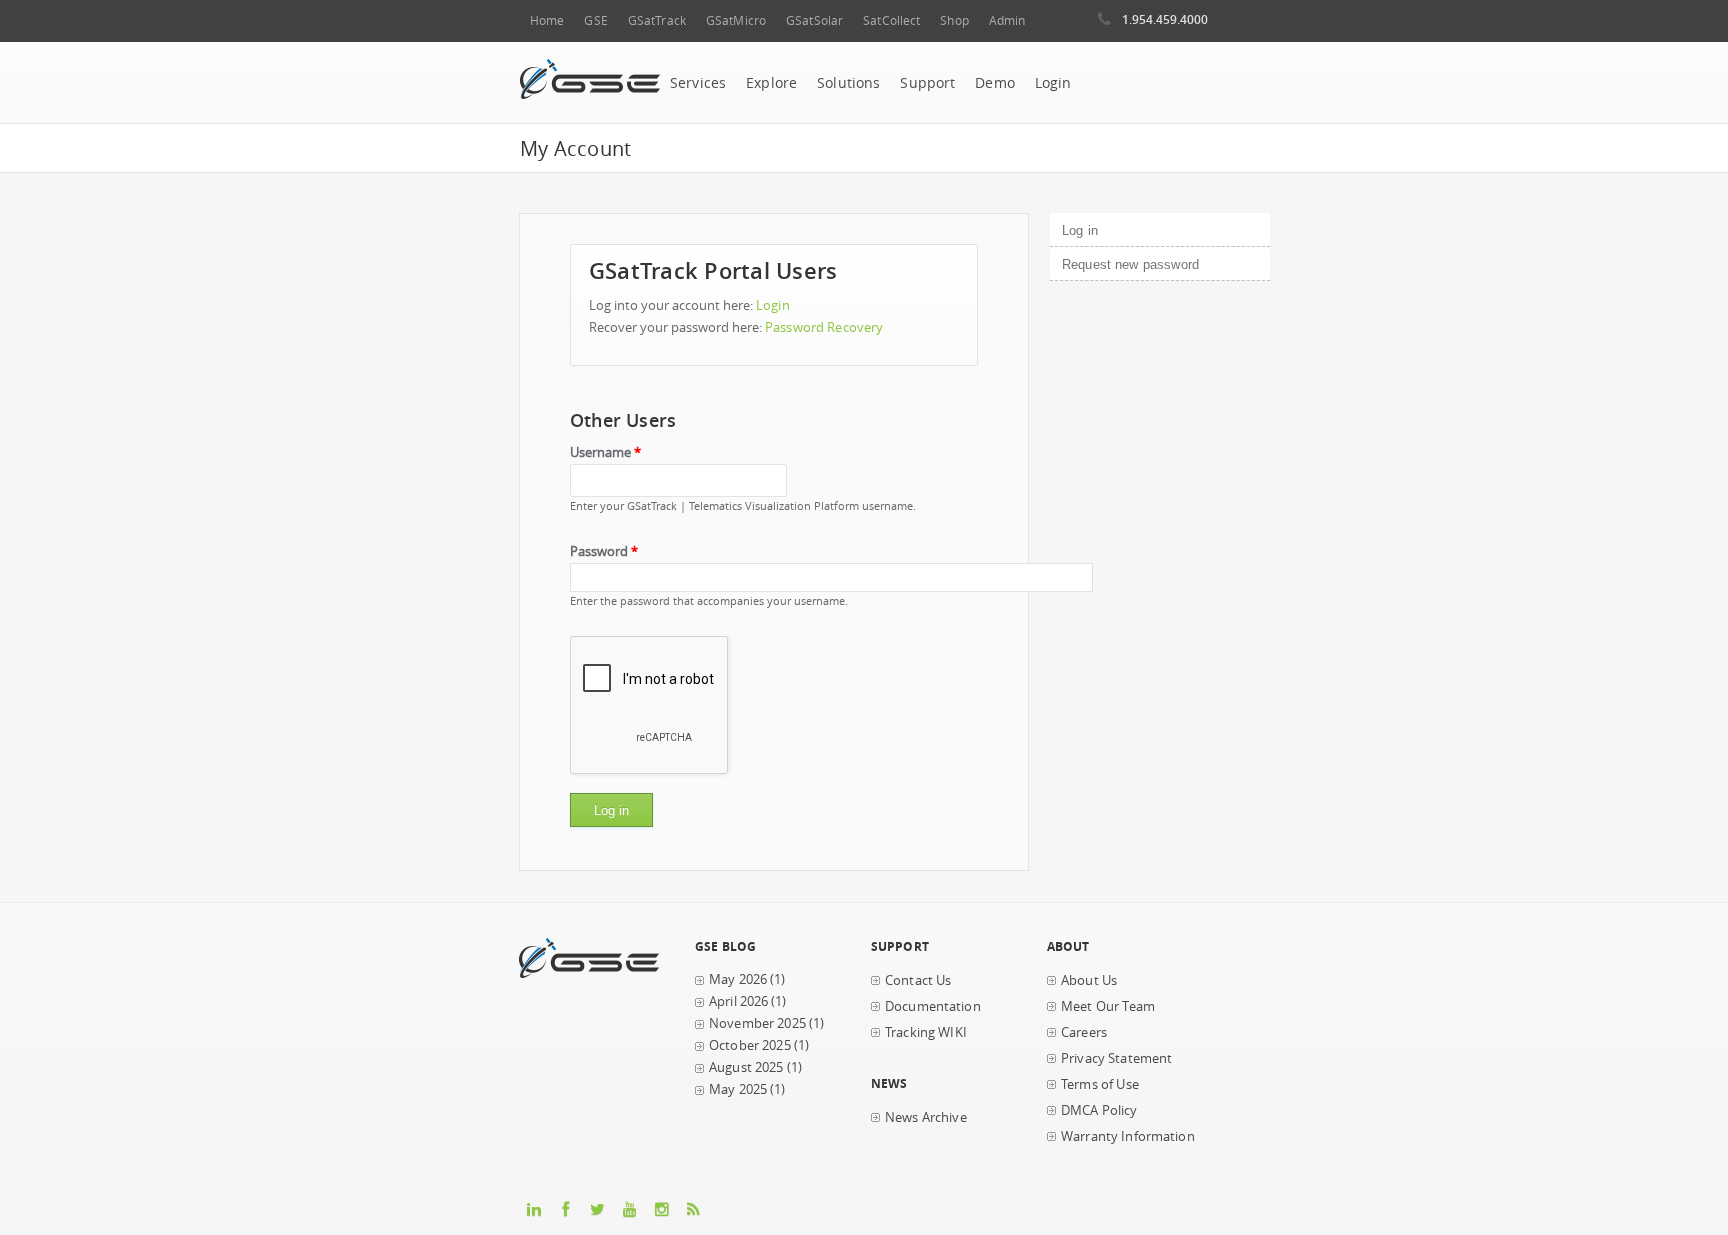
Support (927, 83)
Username (605, 452)
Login (1053, 83)
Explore (771, 83)
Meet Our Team (1108, 1006)
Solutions (848, 83)
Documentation (933, 1006)
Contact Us (918, 980)
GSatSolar (814, 20)
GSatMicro (736, 20)
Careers (1084, 1032)
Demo (995, 83)
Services (698, 83)
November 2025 (757, 1023)
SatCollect (891, 20)
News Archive (926, 1117)
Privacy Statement (1116, 1058)
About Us (1089, 980)
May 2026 (738, 979)
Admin (1007, 20)
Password (604, 551)
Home (547, 20)
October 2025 (750, 1045)
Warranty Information (1128, 1136)
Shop (954, 20)
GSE (595, 20)
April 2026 (738, 1001)
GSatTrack (657, 20)
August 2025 (746, 1067)
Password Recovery (824, 327)
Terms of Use (1100, 1084)
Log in (1113, 230)
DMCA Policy (1099, 1110)
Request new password (1130, 264)
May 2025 (738, 1089)
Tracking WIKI (926, 1032)
